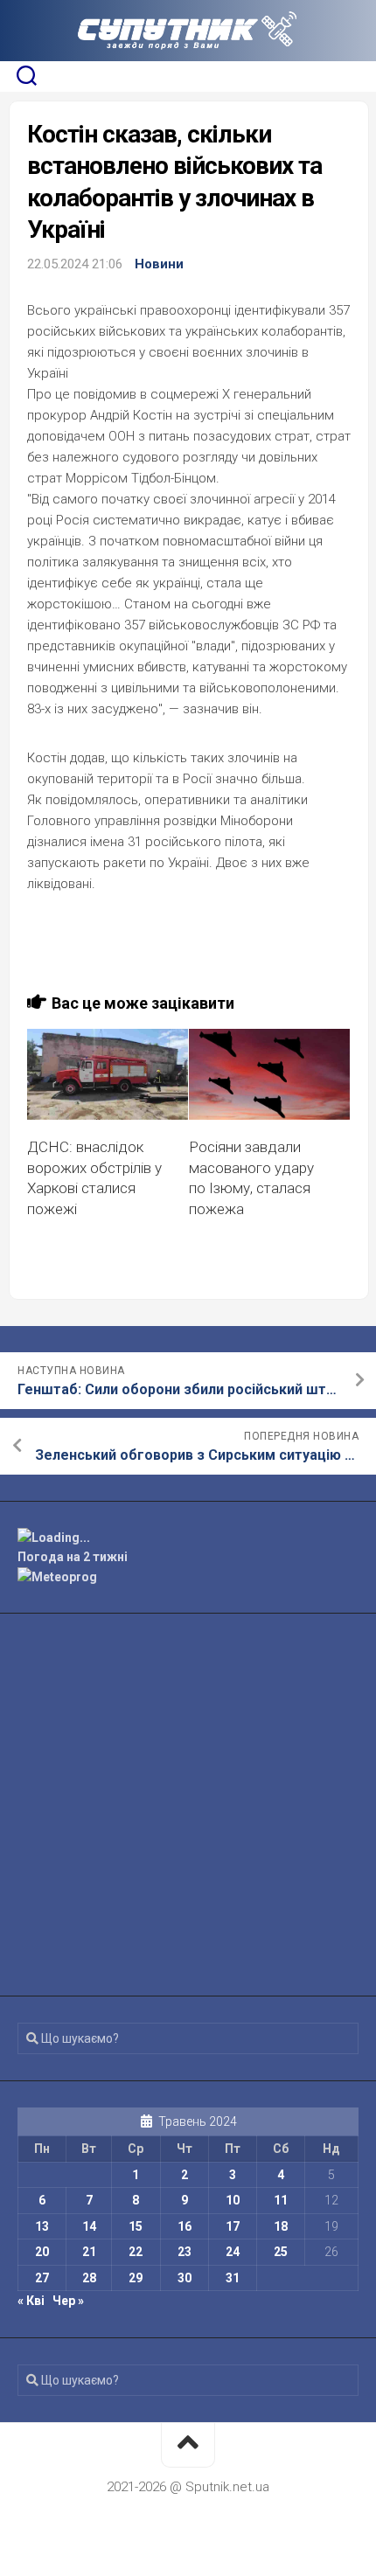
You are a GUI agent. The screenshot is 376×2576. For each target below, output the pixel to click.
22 (136, 2252)
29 (136, 2278)
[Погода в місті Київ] (188, 1538)
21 (89, 2252)
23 (185, 2252)
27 (42, 2278)
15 (136, 2226)
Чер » (68, 2301)
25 (281, 2252)
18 (281, 2226)
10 (233, 2200)
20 (42, 2252)
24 (233, 2252)
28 (89, 2278)
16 (185, 2226)
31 (233, 2278)
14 (89, 2226)
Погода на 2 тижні (73, 1557)
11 (281, 2200)
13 (42, 2226)
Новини (159, 264)
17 (233, 2226)
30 (185, 2278)
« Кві (31, 2301)
